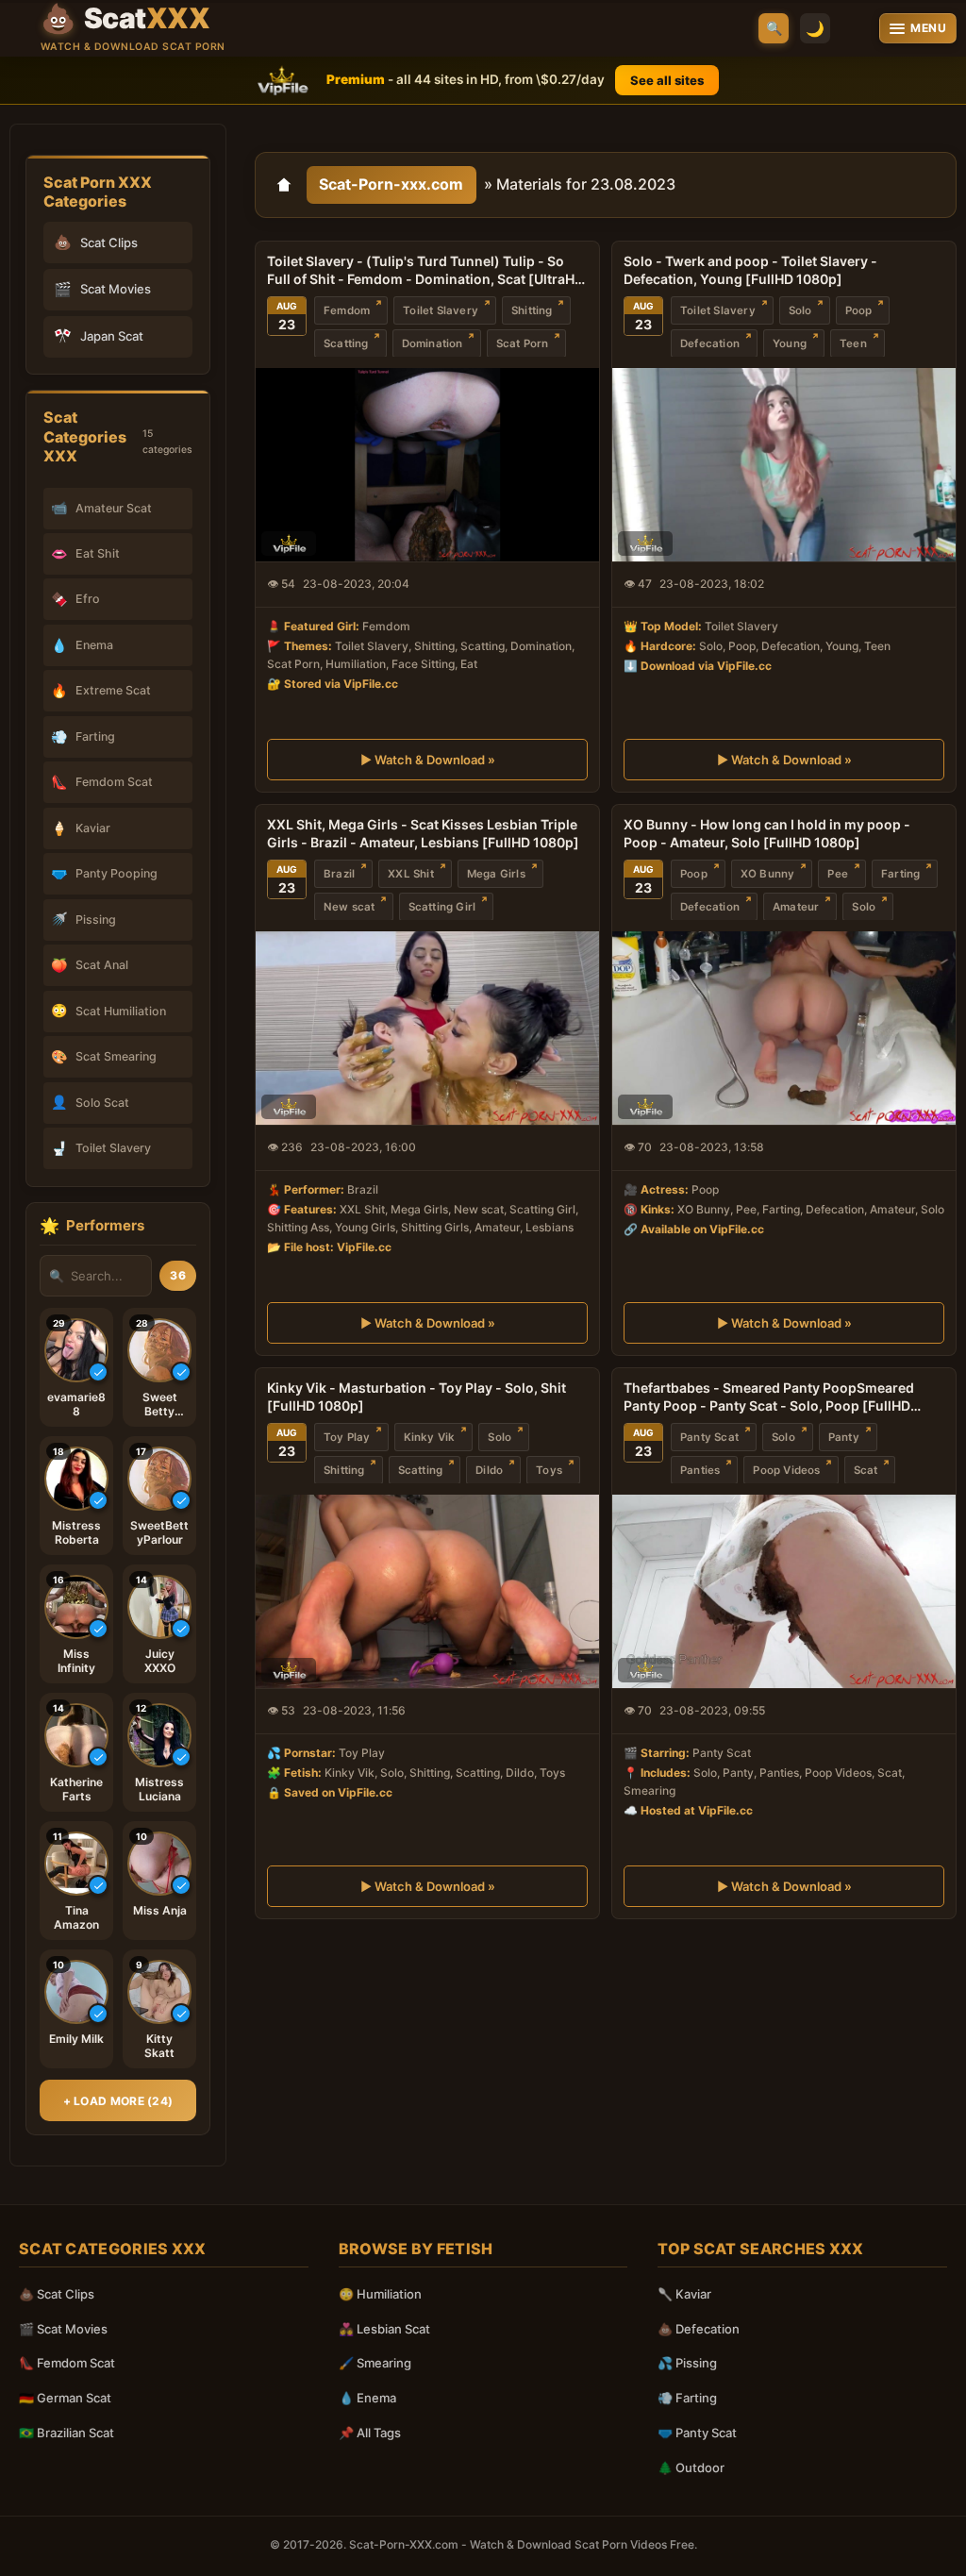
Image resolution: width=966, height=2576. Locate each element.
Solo (800, 309)
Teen (853, 343)
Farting (900, 874)
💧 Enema (367, 2398)
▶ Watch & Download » (428, 759)
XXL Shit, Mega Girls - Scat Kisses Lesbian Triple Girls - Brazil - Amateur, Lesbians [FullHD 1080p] (423, 833)
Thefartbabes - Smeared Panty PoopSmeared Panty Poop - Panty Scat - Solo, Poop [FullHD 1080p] (769, 1397)
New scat (350, 907)
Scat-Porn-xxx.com (391, 184)
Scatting (346, 343)
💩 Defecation (699, 2329)
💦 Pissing (687, 2363)
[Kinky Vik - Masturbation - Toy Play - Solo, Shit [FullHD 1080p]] (427, 1591)
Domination (433, 343)
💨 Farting (687, 2398)
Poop (859, 309)
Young (790, 343)
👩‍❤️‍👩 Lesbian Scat (384, 2329)
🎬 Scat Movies (63, 2329)
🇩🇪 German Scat (65, 2398)
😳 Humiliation (380, 2294)
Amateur (796, 907)
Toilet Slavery (441, 309)
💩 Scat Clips (57, 2294)
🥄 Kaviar (684, 2294)
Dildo (489, 1470)
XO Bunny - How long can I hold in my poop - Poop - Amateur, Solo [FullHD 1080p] (767, 833)
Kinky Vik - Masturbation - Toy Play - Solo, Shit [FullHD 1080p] (416, 1397)
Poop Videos (786, 1470)
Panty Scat (709, 1437)
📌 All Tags (370, 2433)
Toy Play (347, 1437)
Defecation (710, 343)
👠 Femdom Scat (67, 2363)
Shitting (532, 309)
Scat (866, 1470)
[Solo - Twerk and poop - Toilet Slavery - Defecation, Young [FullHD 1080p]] (784, 464)
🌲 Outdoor (691, 2467)
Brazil (339, 874)
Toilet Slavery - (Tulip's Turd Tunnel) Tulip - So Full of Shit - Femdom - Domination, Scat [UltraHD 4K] (425, 271)
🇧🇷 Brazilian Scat (67, 2433)
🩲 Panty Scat (697, 2433)
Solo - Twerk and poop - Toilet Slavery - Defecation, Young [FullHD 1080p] (750, 270)
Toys (549, 1470)
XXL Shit (411, 874)
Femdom (347, 309)
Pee (838, 874)
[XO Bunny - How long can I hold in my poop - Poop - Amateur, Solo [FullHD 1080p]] (784, 1028)
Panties (700, 1470)
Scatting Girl (442, 907)
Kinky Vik (430, 1437)
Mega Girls (496, 874)
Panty (844, 1437)
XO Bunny (768, 874)
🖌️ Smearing (375, 2363)
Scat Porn (523, 343)
